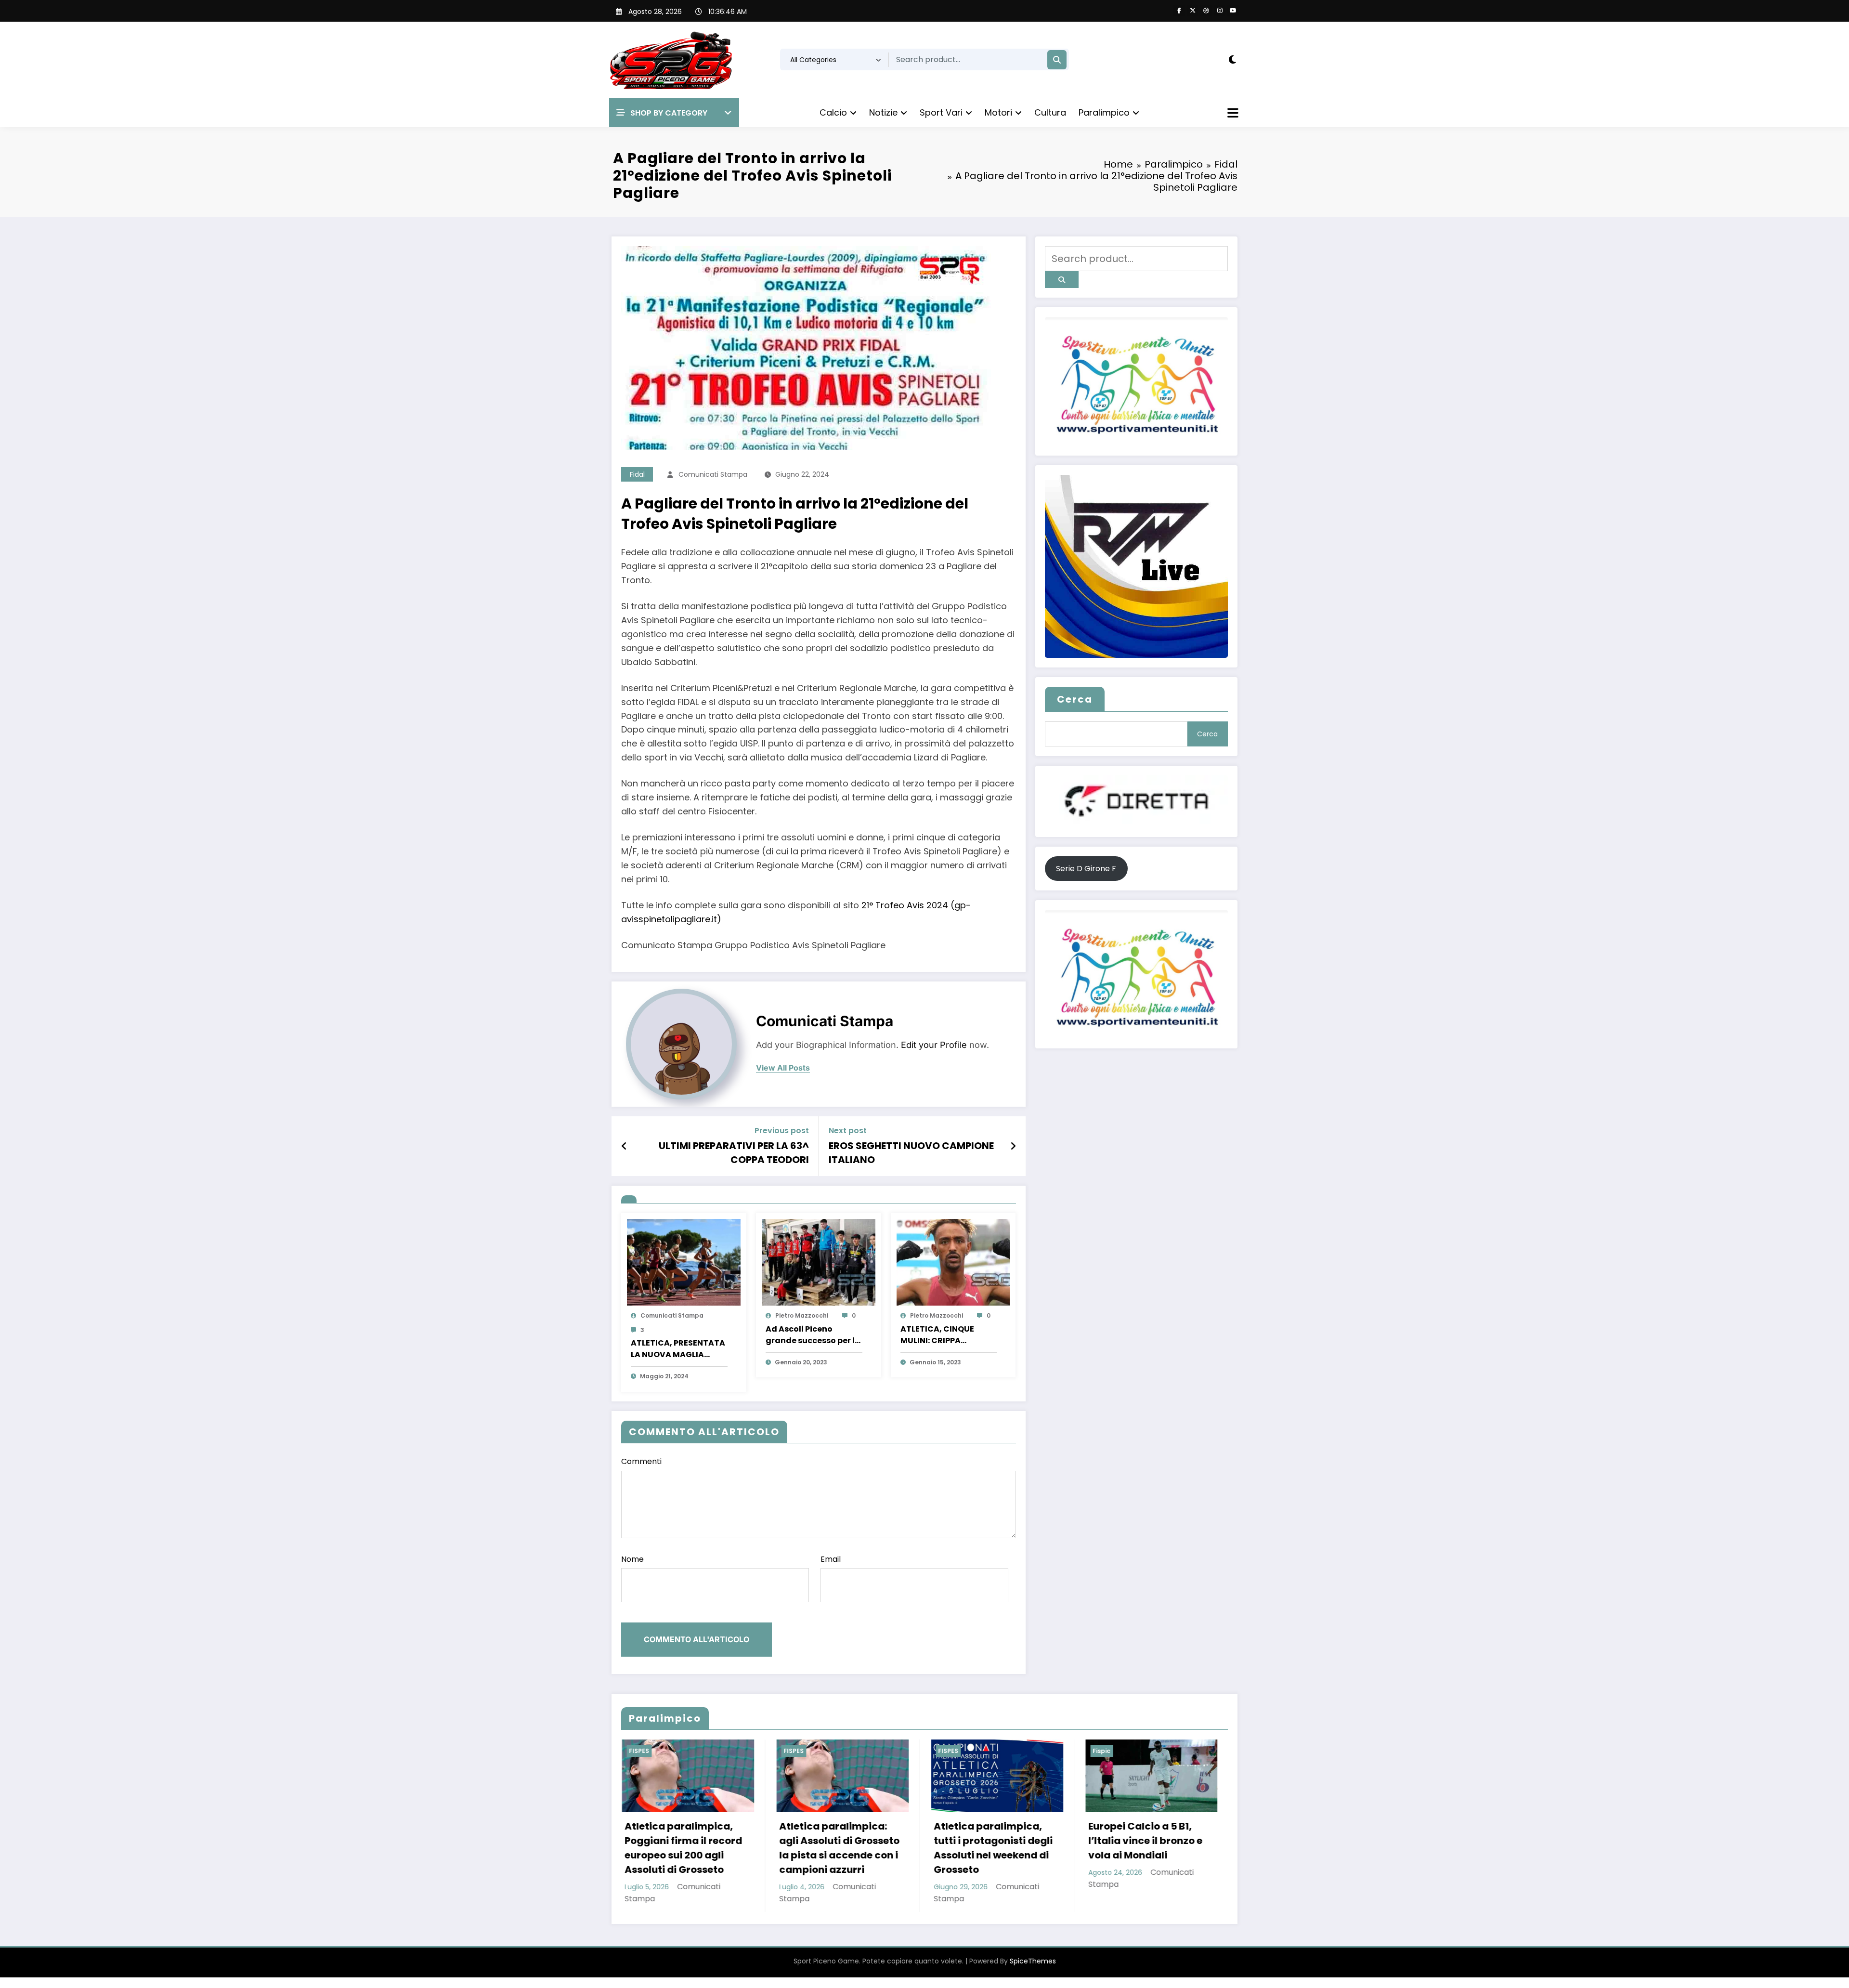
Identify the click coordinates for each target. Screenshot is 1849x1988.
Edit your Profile (934, 1045)
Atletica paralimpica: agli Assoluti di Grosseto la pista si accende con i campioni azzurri (839, 1848)
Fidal (637, 474)
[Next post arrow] (1013, 1146)
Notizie (883, 112)
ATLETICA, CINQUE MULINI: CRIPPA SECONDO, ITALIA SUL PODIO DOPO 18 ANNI (943, 1335)
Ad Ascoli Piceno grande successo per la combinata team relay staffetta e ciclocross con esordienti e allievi (813, 1335)
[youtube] (1233, 11)
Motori (998, 112)
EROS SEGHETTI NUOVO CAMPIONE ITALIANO (911, 1152)
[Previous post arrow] (624, 1146)
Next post (848, 1131)
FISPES (638, 1751)
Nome (632, 1559)
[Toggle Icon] (1232, 114)
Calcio (833, 112)
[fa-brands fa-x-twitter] (1193, 11)
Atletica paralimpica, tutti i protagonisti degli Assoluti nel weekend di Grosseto (993, 1848)
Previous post (782, 1131)
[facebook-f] (1179, 11)
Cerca (1075, 699)
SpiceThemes (1033, 1961)
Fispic (1101, 1751)
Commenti (641, 1461)
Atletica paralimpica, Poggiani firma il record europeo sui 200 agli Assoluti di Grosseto (683, 1848)
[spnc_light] (1232, 60)
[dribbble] (1206, 11)
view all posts (783, 1068)
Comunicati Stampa (713, 474)
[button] (674, 113)
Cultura (1050, 112)
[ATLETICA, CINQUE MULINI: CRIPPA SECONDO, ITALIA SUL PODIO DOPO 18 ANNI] (953, 1262)
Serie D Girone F (1086, 869)
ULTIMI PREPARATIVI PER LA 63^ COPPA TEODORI (734, 1152)
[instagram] (1220, 11)
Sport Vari (941, 112)
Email (831, 1559)
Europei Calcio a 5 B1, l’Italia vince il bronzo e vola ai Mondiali (1145, 1841)
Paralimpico (1104, 112)
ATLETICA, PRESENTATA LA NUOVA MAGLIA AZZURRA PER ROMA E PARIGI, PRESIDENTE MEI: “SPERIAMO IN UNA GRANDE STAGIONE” (678, 1349)
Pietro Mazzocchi (802, 1315)
